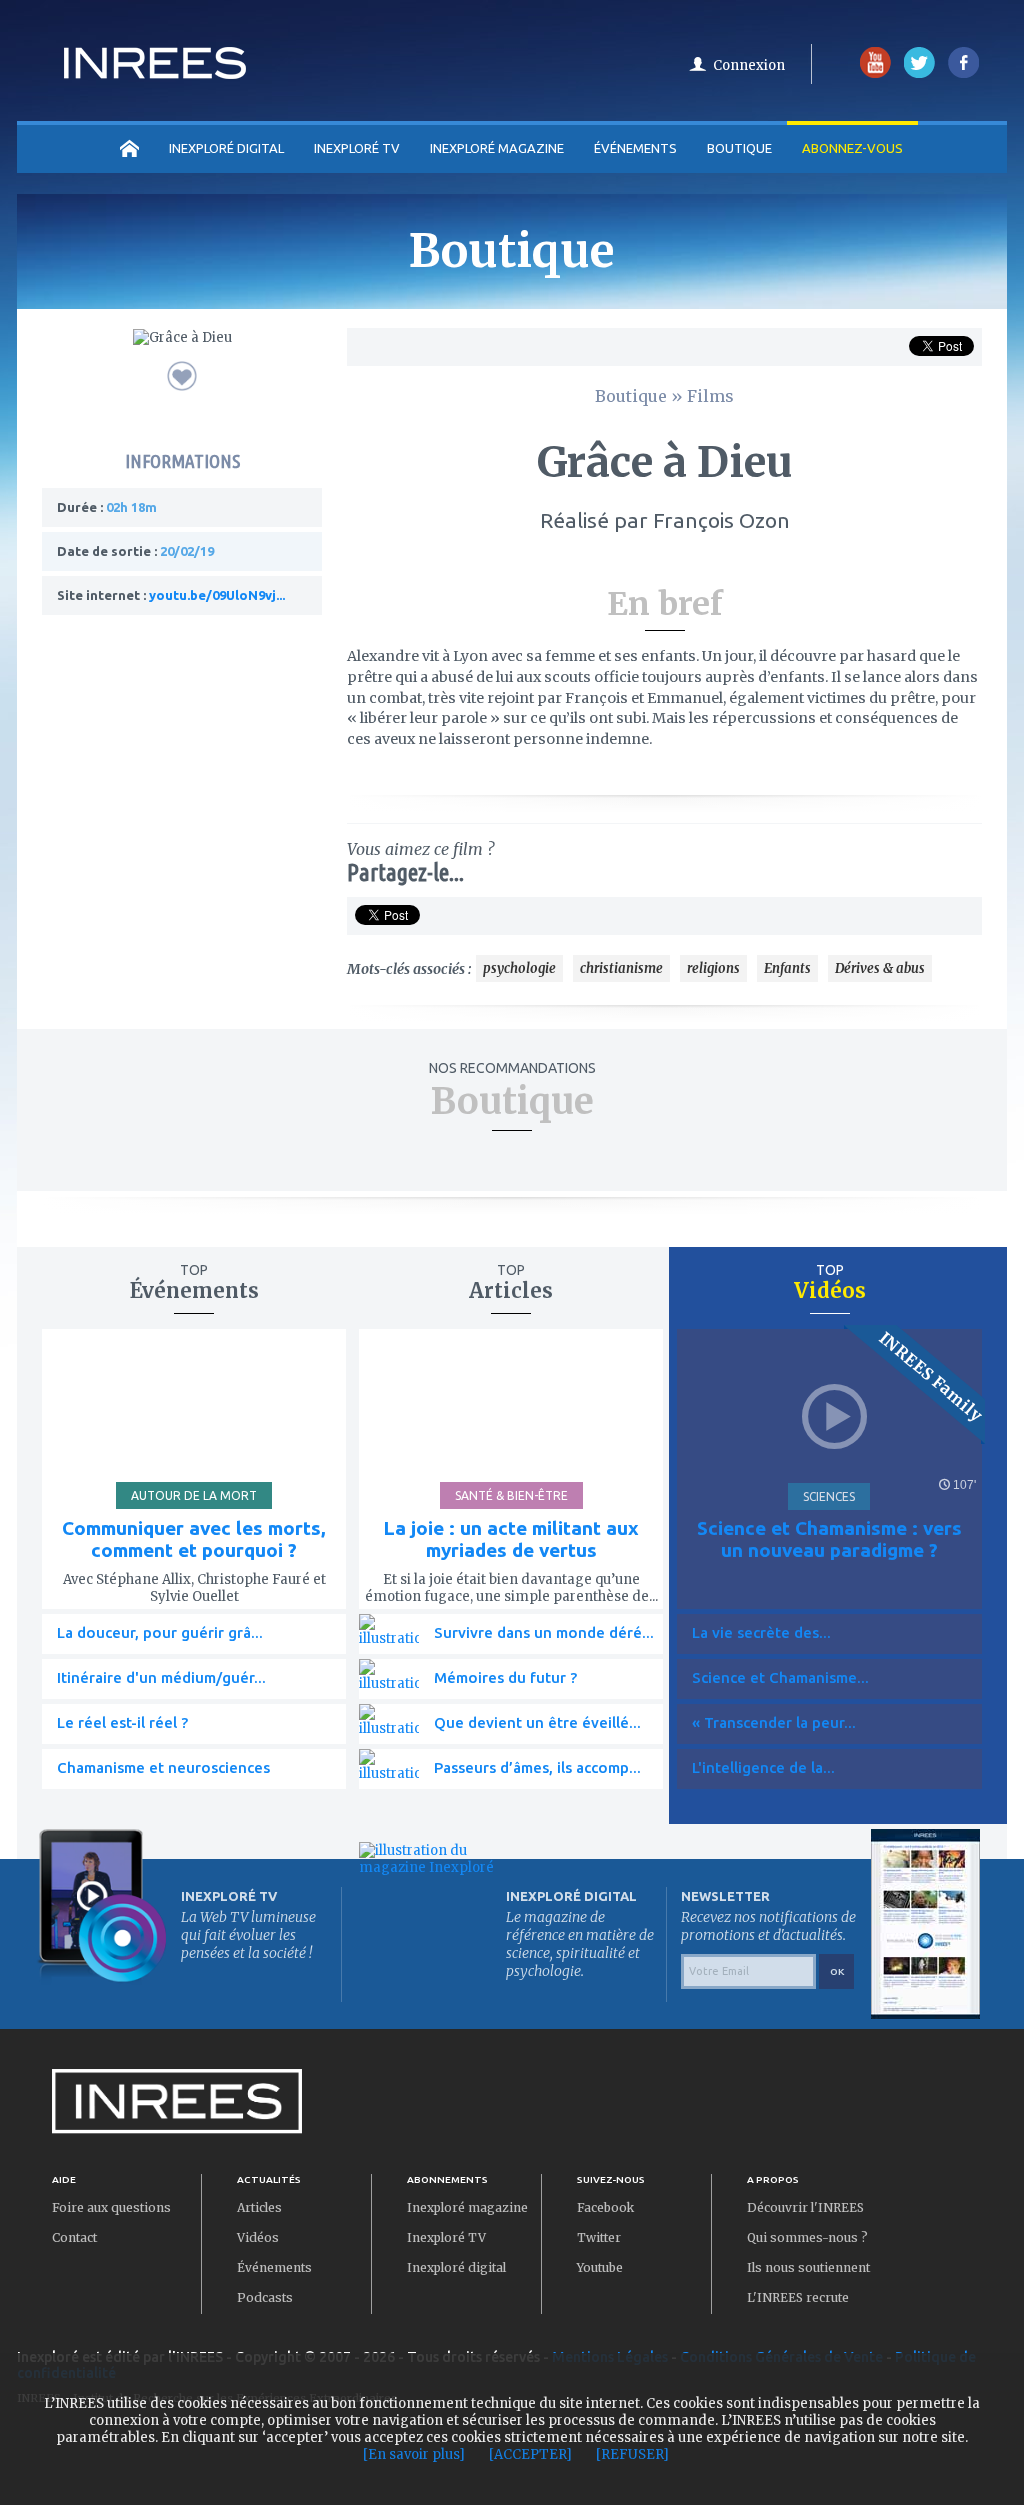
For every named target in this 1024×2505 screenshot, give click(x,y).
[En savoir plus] (414, 2454)
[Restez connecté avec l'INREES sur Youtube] (875, 73)
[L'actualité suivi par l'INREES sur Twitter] (919, 73)
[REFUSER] (632, 2454)
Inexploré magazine (467, 2207)
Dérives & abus (880, 968)
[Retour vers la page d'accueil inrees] (155, 73)
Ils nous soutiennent (808, 2267)
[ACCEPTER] (530, 2454)
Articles (259, 2207)
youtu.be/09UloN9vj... (217, 595)
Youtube (600, 2267)
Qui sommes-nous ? (807, 2237)
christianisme (621, 968)
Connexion (749, 65)
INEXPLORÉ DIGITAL (226, 148)
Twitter (599, 2237)
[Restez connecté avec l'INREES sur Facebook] (963, 73)
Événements (635, 148)
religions (713, 968)
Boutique (739, 148)
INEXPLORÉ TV (357, 148)
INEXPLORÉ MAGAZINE (497, 148)
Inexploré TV (446, 2237)
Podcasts (265, 2297)
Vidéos (258, 2237)
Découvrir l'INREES (805, 2207)
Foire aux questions (111, 2207)
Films (710, 396)
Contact (74, 2237)
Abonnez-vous (852, 148)
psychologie (519, 968)
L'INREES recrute (798, 2297)
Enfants (787, 968)
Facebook (605, 2207)
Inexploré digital (456, 2267)
